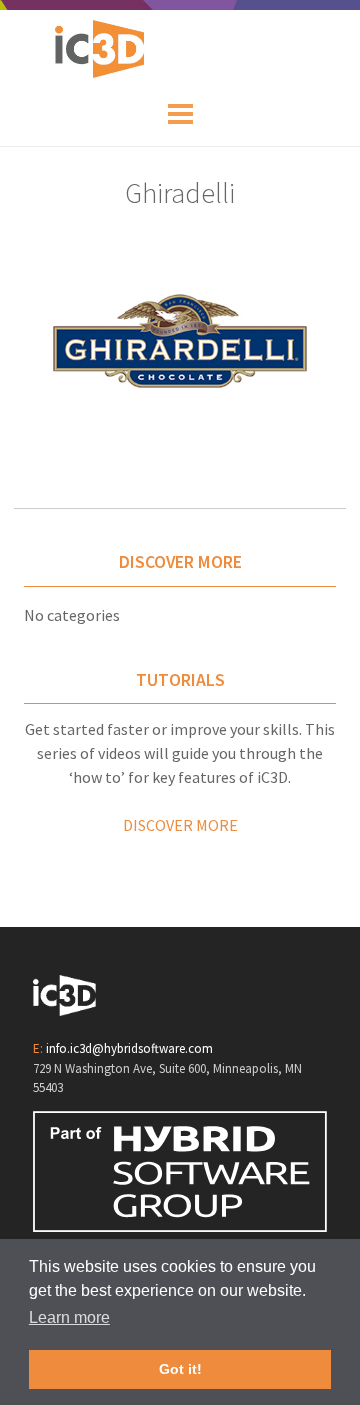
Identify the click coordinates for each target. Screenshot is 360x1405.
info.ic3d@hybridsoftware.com (129, 1048)
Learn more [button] (69, 1317)
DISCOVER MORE (180, 825)
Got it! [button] (180, 1369)
